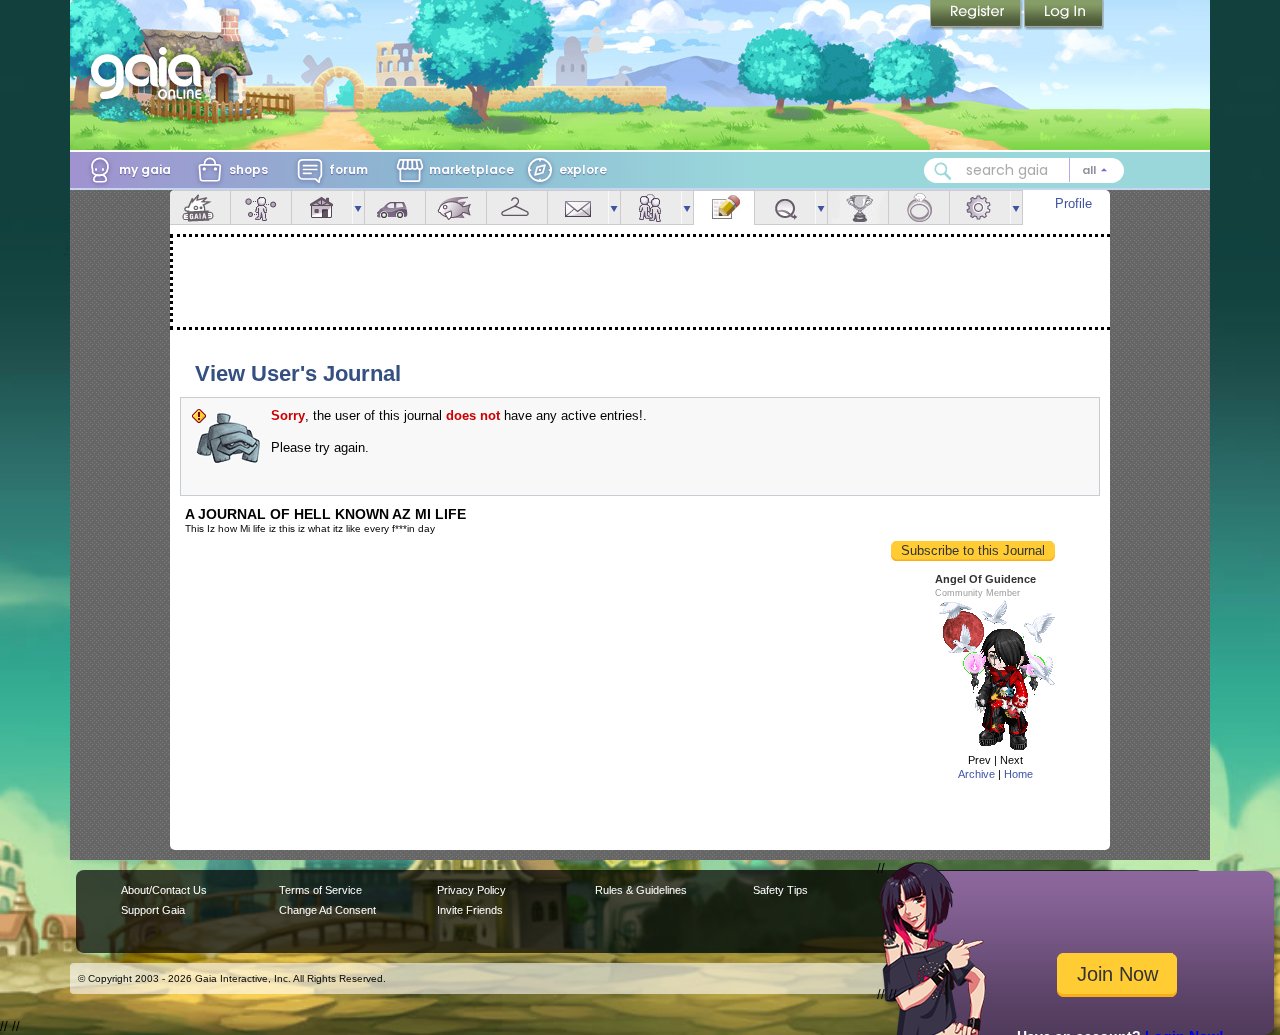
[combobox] (1024, 170)
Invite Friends (470, 910)
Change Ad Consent (327, 910)
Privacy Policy (471, 890)
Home (1018, 774)
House (322, 207)
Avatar (261, 207)
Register (977, 15)
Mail (578, 207)
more (358, 207)
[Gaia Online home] (151, 73)
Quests (785, 207)
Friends (651, 207)
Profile (1073, 203)
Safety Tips (780, 890)
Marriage (919, 207)
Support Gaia (153, 910)
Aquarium (456, 207)
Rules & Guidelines (641, 890)
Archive (976, 774)
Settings (980, 207)
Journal (724, 207)
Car (395, 207)
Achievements (858, 207)
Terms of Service (320, 890)
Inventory (517, 207)
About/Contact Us (164, 890)
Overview (200, 207)
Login (1064, 15)
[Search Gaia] (943, 171)
